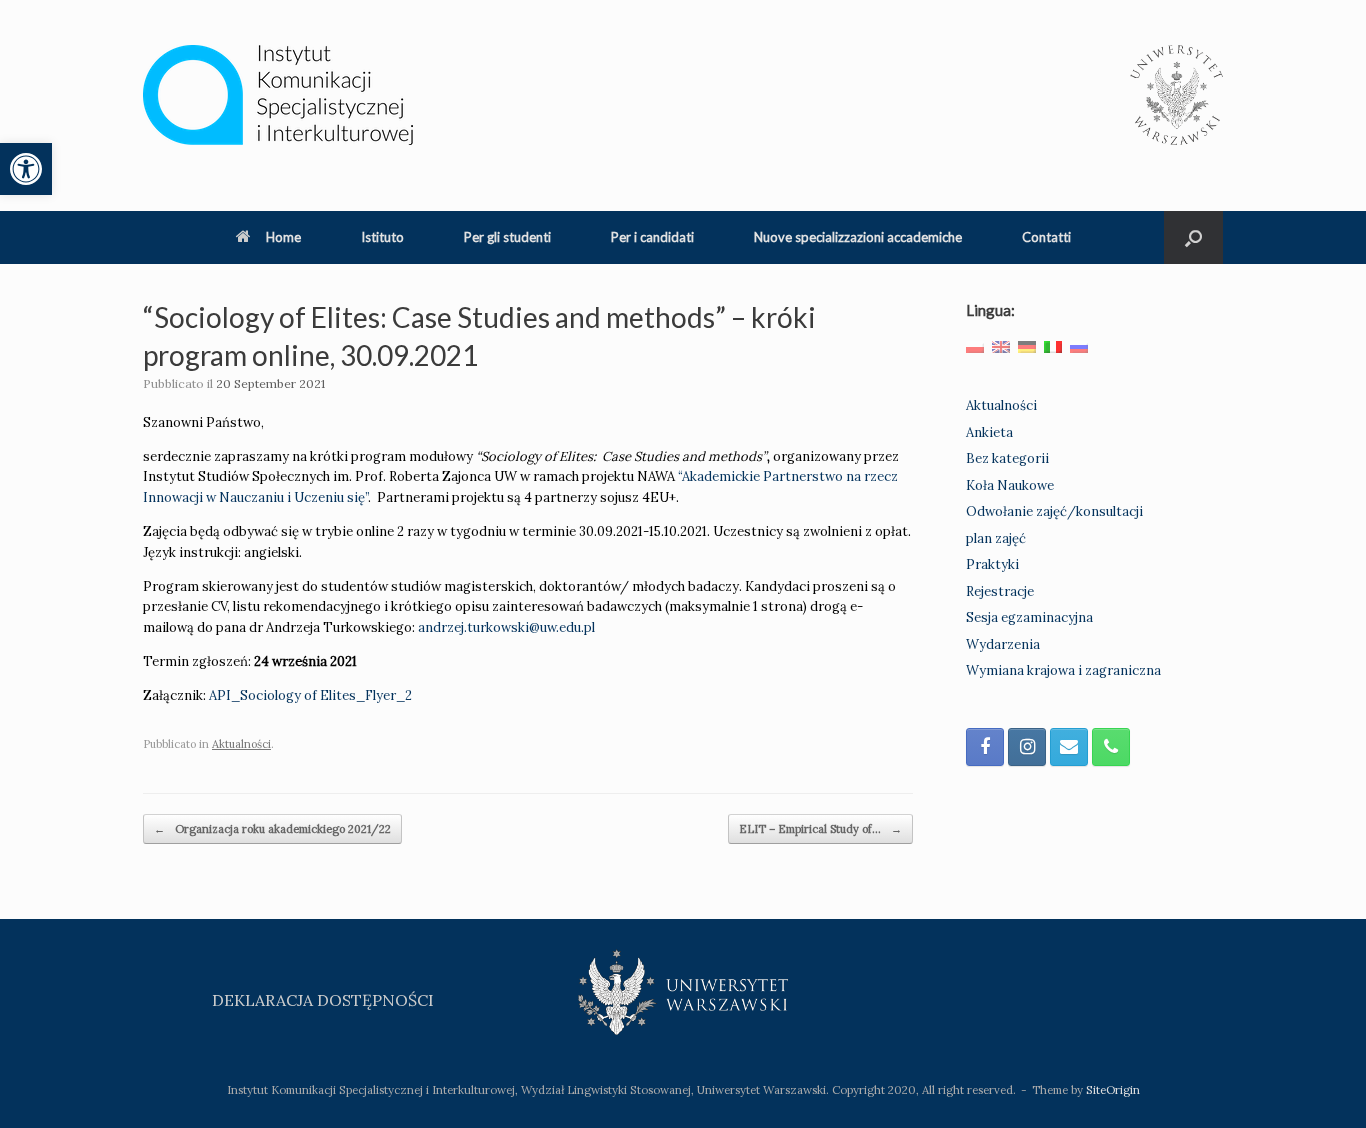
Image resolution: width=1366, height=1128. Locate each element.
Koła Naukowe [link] (1010, 485)
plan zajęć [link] (996, 538)
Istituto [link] (382, 237)
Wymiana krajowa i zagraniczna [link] (1063, 670)
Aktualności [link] (241, 744)
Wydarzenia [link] (1003, 644)
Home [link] (283, 237)
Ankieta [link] (989, 432)
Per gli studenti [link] (507, 237)
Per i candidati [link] (652, 237)
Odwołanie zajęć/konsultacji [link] (1054, 511)
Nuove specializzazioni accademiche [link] (858, 237)
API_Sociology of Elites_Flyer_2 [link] (310, 695)
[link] (26, 169)
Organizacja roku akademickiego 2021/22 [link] (272, 829)
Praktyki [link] (992, 564)
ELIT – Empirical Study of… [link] (820, 829)
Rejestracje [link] (1000, 591)
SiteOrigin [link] (1113, 1089)
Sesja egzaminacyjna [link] (1029, 617)
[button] (1193, 237)
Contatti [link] (1046, 237)
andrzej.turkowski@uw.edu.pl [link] (506, 627)
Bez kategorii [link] (1007, 458)
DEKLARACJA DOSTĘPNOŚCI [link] (323, 1000)
